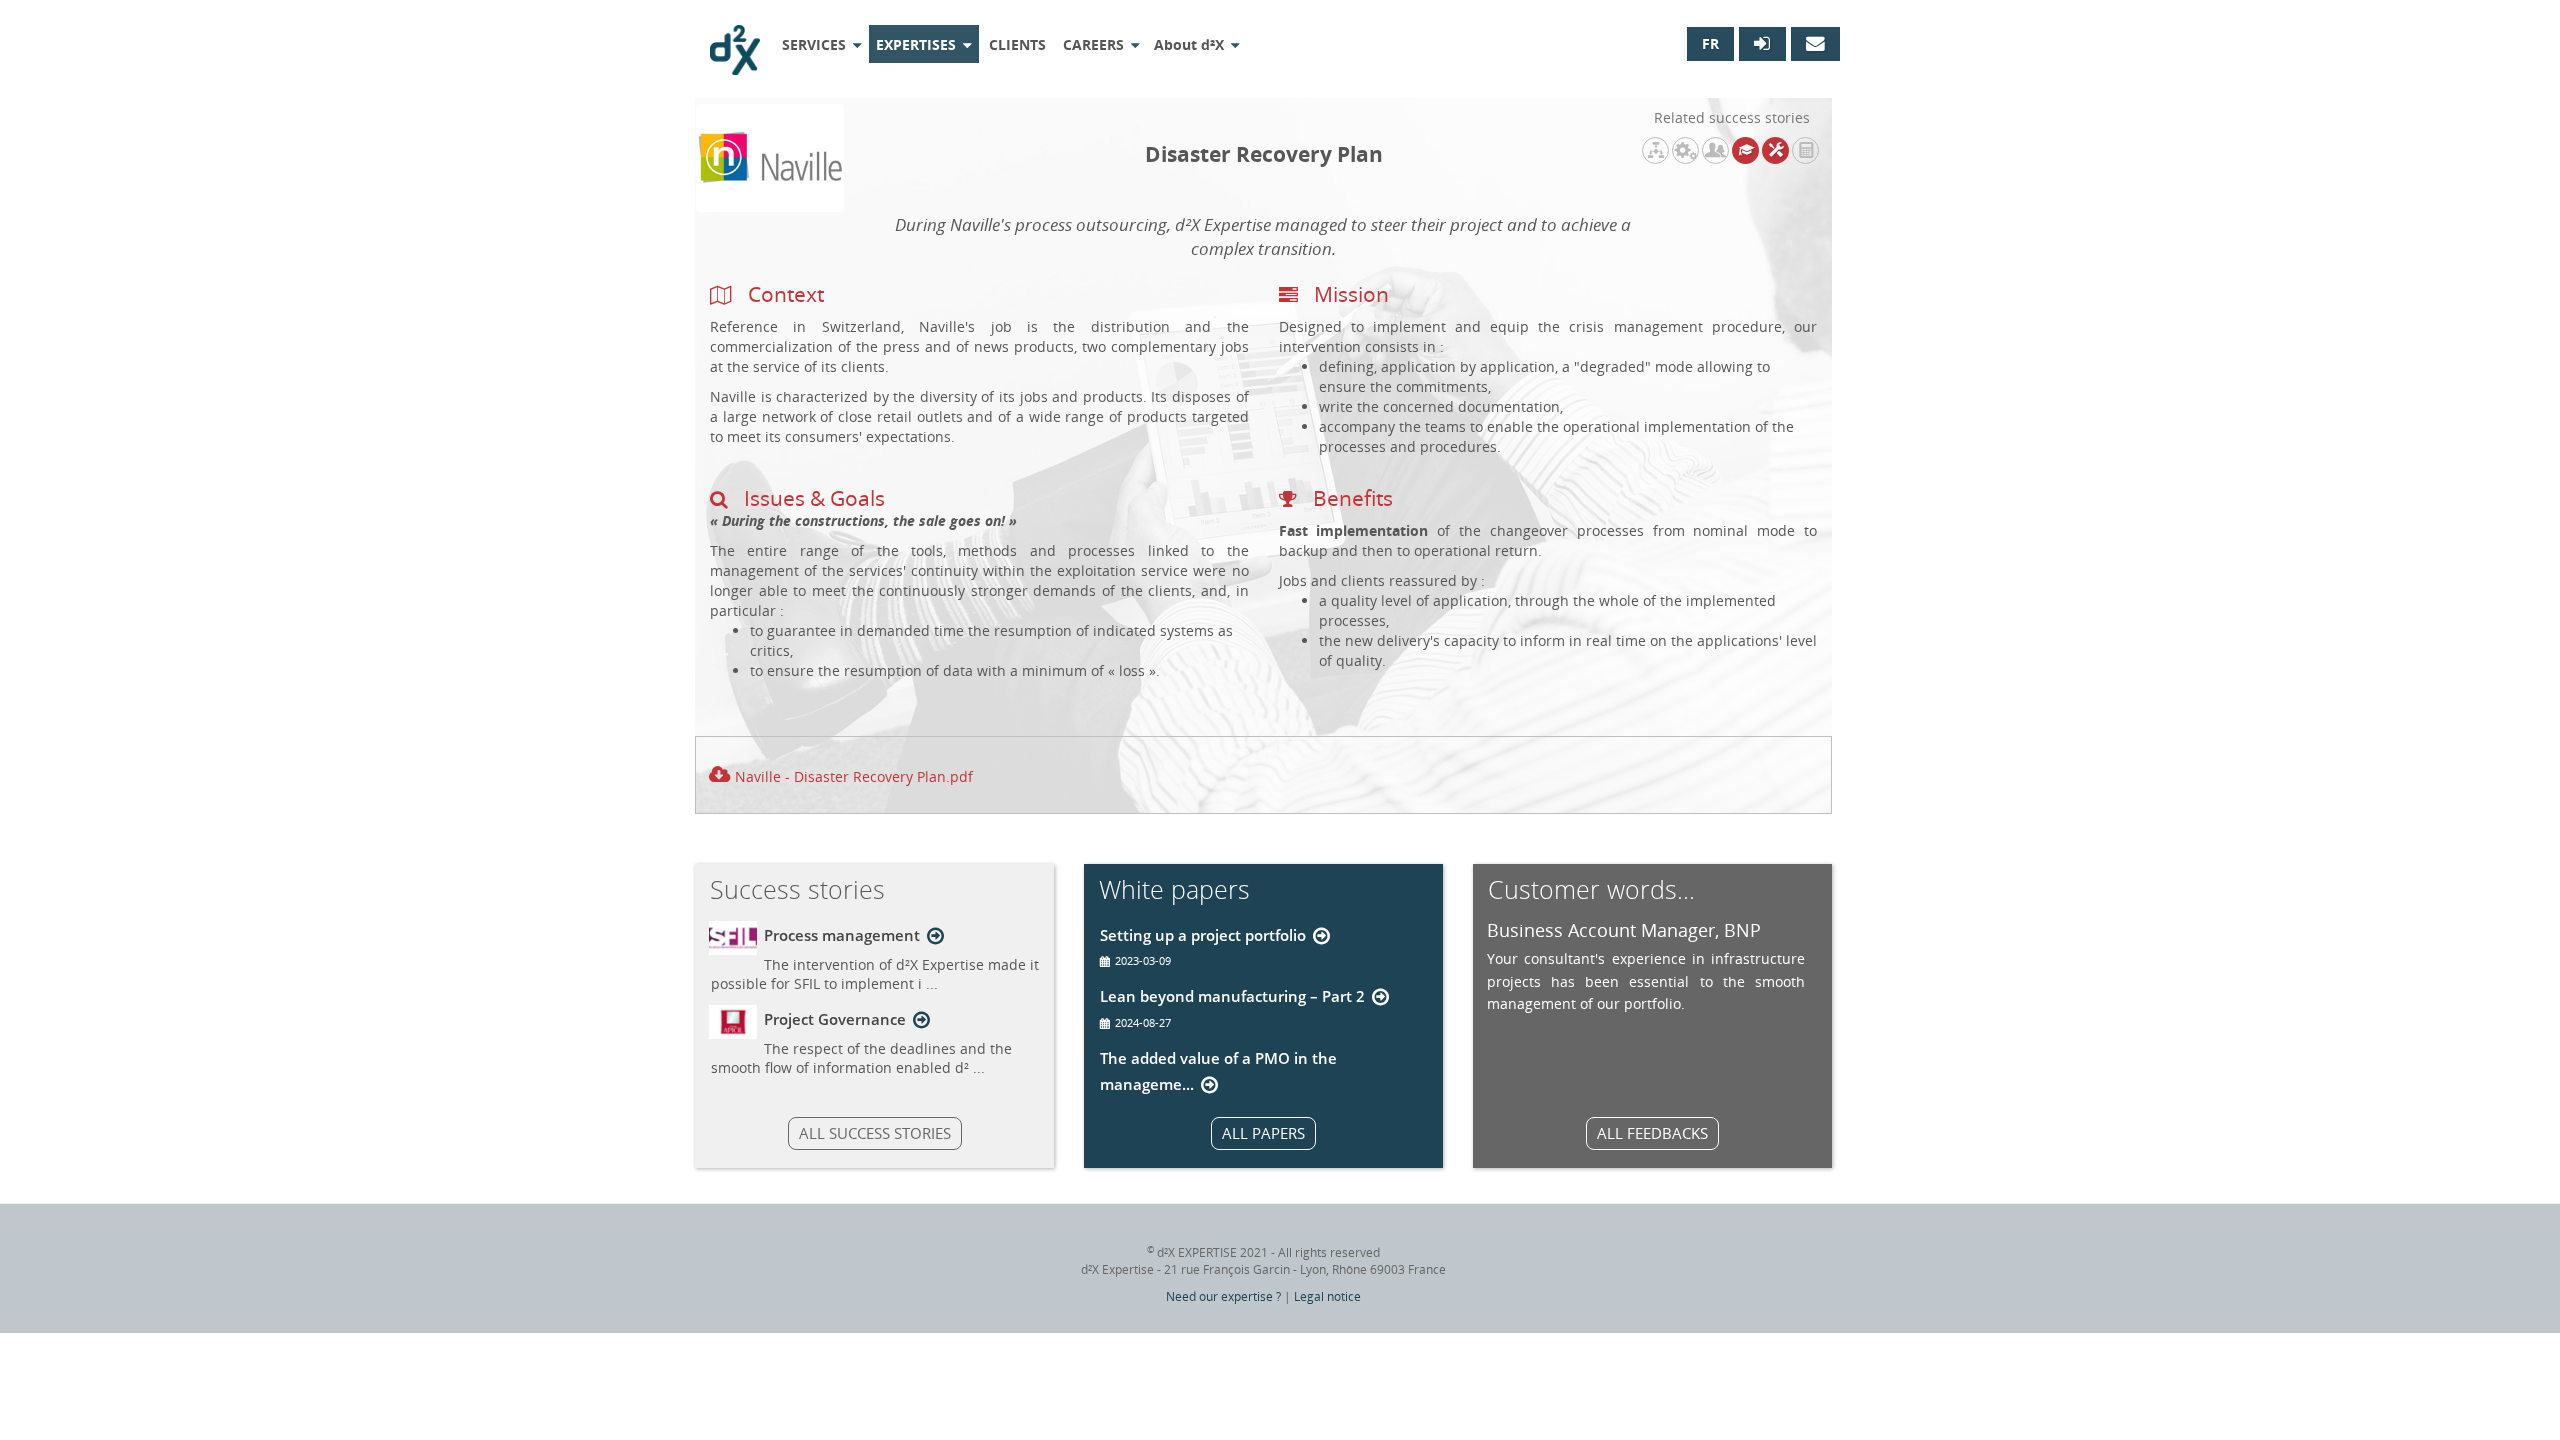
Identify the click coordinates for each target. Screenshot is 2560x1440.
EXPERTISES (916, 44)
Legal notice (1327, 1296)
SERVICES (814, 44)
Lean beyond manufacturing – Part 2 (1232, 996)
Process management (842, 935)
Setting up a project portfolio (1203, 935)
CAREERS (1093, 44)
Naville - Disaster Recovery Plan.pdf (854, 776)
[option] (1646, 966)
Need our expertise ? (1223, 1296)
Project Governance (835, 1019)
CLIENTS (1017, 44)
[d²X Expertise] (735, 42)
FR (1710, 43)
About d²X (1189, 44)
